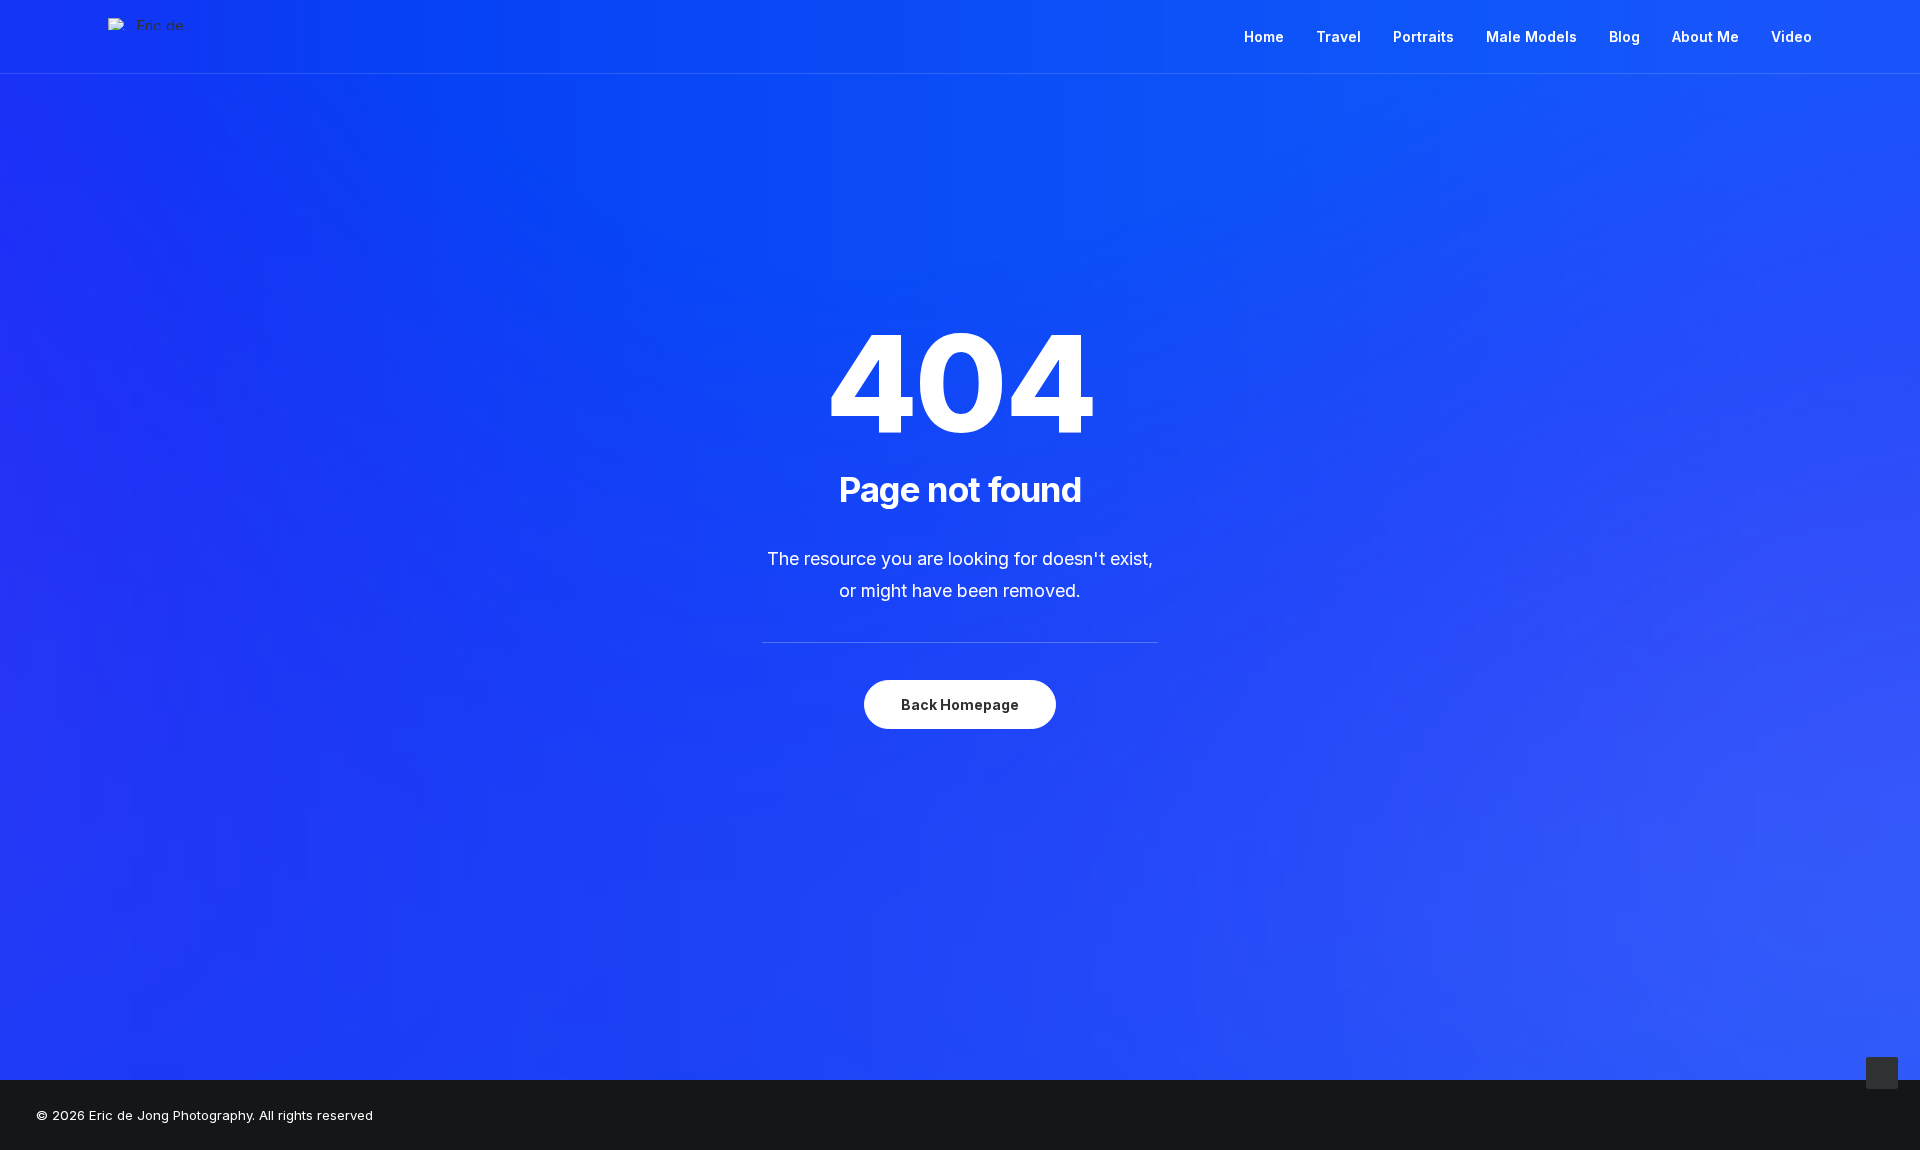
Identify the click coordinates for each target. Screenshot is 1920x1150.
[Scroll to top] (1882, 1071)
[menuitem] (1271, 37)
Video (1791, 36)
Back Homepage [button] (960, 704)
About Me (1705, 36)
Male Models (1531, 36)
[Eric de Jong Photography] (152, 24)
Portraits (1423, 36)
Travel (1338, 36)
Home (1264, 36)
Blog (1624, 36)
